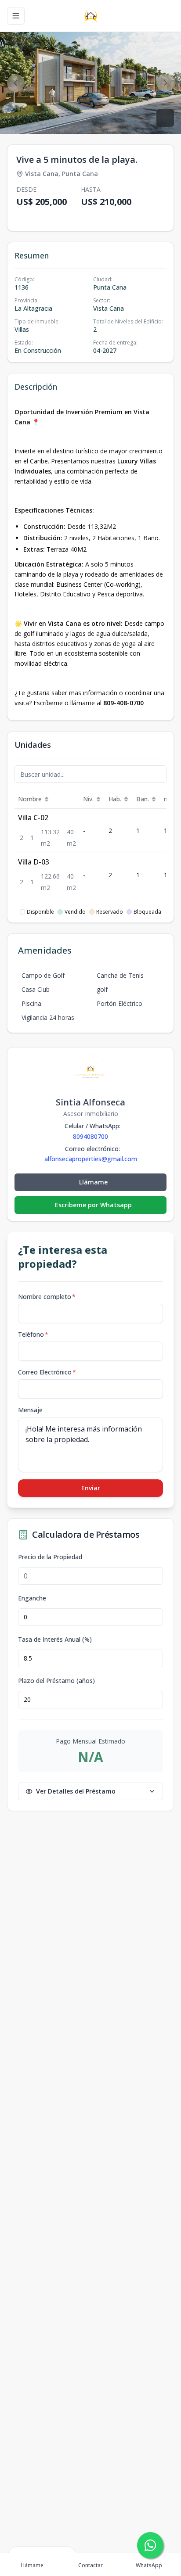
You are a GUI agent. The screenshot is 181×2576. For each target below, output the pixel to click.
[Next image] (165, 83)
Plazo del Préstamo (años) (56, 1681)
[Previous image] (16, 83)
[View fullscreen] (165, 118)
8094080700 (90, 1136)
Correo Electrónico (47, 1372)
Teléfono (33, 1334)
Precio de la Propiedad (50, 1557)
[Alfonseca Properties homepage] (91, 16)
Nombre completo (47, 1297)
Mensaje (30, 1410)
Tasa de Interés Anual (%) (55, 1640)
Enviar (91, 1488)
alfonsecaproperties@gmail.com (91, 1159)
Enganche (32, 1598)
